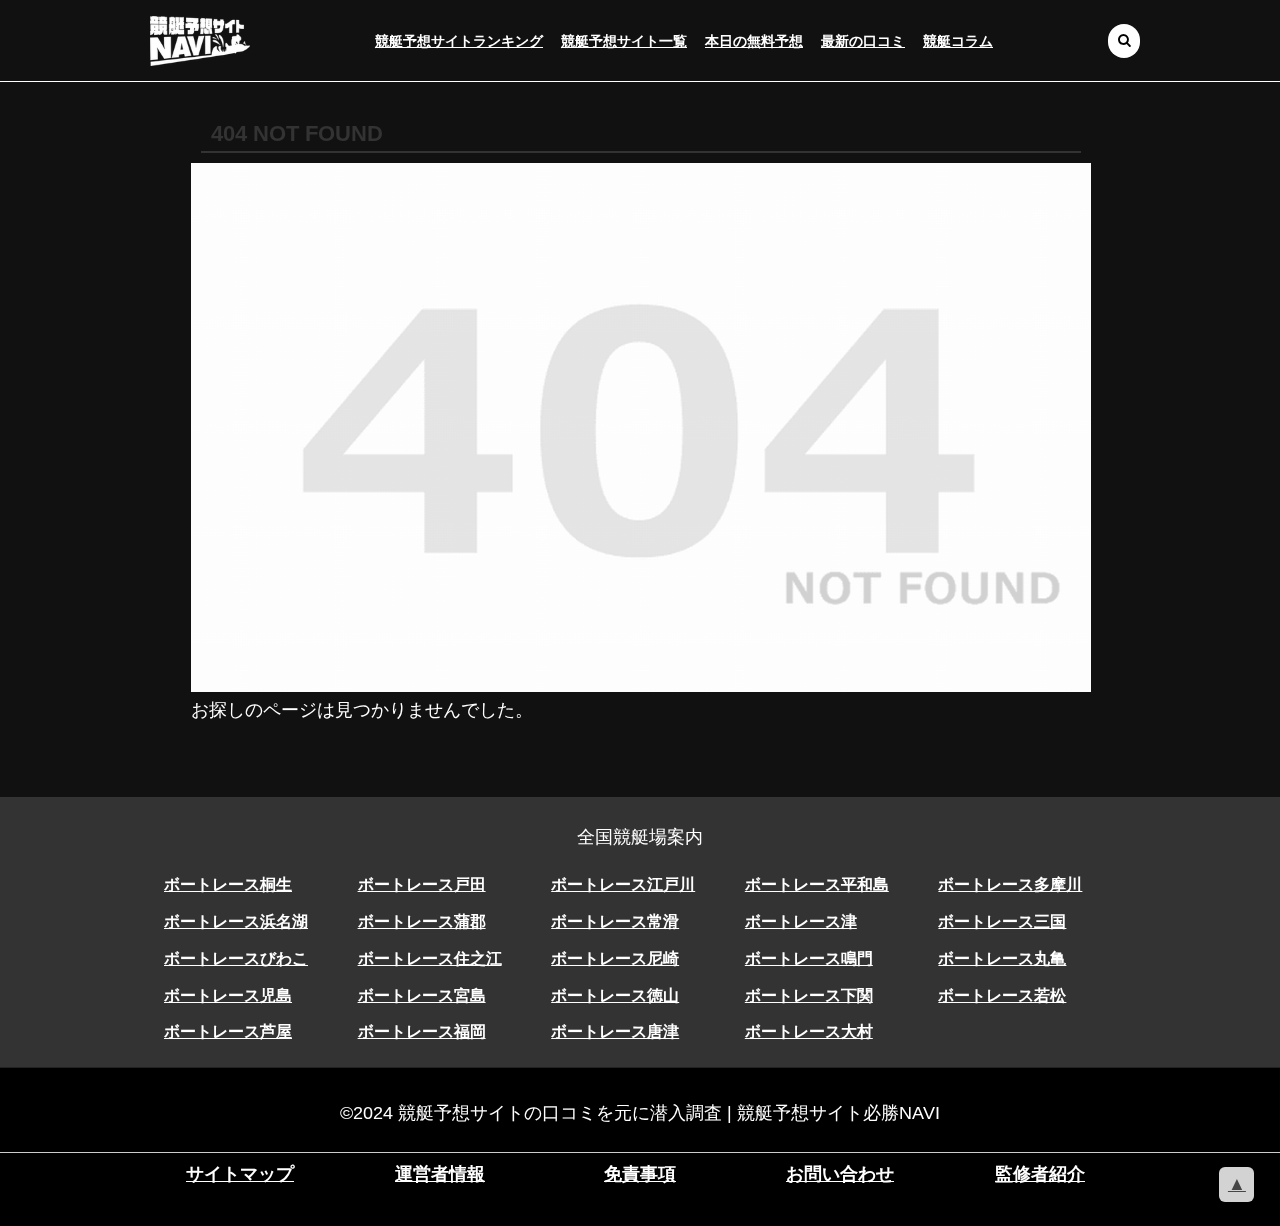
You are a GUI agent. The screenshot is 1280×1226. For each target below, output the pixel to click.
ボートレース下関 (809, 995)
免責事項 (640, 1174)
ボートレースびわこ (236, 958)
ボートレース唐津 (615, 1031)
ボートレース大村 (809, 1031)
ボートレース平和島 (817, 884)
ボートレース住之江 (430, 958)
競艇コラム (958, 41)
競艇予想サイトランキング (459, 41)
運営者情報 (440, 1174)
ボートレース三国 (1002, 921)
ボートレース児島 (228, 995)
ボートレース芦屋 (228, 1031)
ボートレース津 (801, 921)
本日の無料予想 (754, 41)
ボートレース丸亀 (1002, 958)
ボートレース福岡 (422, 1031)
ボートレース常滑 (615, 921)
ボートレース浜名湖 (236, 921)
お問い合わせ (840, 1174)
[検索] (1124, 40)
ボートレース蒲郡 (422, 921)
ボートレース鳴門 (809, 958)
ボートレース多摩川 (1010, 884)
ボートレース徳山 (615, 995)
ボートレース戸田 (422, 884)
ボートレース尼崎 (615, 958)
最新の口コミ (863, 41)
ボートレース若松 (1002, 995)
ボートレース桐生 (228, 884)
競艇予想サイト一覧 (624, 41)
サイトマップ (240, 1174)
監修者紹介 (1040, 1174)
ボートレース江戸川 (623, 884)
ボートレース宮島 (422, 995)
